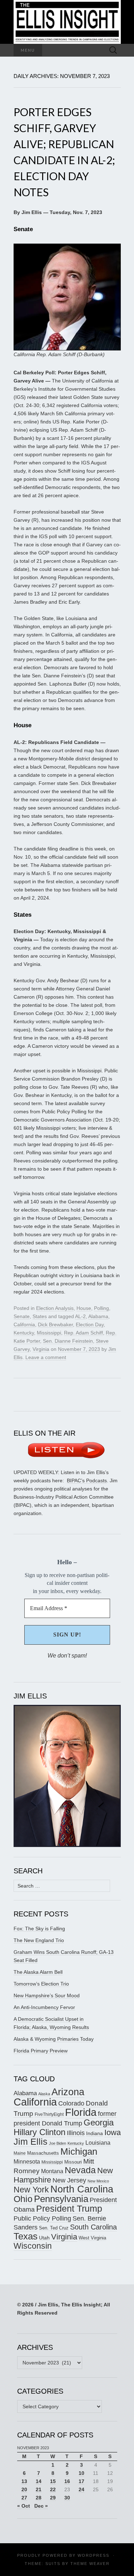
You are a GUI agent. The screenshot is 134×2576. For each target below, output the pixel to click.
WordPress (93, 2555)
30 (67, 2498)
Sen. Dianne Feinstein (68, 1341)
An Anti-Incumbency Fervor (44, 2007)
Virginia (41, 1349)
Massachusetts (43, 2153)
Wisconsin (33, 2246)
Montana (52, 2171)
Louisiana (98, 2143)
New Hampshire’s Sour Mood (47, 1995)
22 (53, 2489)
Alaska (44, 2094)
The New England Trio (39, 1940)
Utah (44, 2238)
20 (24, 2489)
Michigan (79, 2151)
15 (53, 2481)
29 (53, 2498)
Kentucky (24, 1333)
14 (39, 2481)
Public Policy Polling (42, 2218)
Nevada (80, 2170)
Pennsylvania (61, 2199)
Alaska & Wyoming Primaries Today (54, 2039)
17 (81, 2481)
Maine (20, 2153)
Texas (26, 2236)
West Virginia (92, 2238)
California (24, 1325)
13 (24, 2481)
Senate (22, 1316)
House (84, 1308)
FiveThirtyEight (49, 2114)
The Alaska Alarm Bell (38, 1972)
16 (67, 2481)
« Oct (24, 2506)
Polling (101, 1308)
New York (31, 2190)
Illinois (76, 2133)
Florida (81, 2112)
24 (81, 2489)
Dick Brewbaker (55, 1325)
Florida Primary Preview (41, 2051)
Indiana (95, 2133)
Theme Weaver (90, 2564)
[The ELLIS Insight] (67, 22)
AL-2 (80, 1316)
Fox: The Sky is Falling (39, 1929)
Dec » (41, 2506)
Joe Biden (58, 2143)
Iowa (113, 2132)
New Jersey (69, 2180)
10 (81, 2473)
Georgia (99, 2123)
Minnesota (27, 2161)
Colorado (71, 2103)
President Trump (69, 2209)
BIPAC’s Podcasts (87, 1480)
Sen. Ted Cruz (54, 2228)
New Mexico (98, 2181)
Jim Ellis (31, 2142)
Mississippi (49, 1333)
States (40, 1316)
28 (39, 2498)
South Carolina (93, 2227)
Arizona (68, 2092)
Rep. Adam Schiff (83, 1333)
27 (24, 2498)
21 (39, 2489)
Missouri (73, 2162)
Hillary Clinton (39, 2132)
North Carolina (82, 2189)
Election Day (90, 1325)
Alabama (98, 1316)
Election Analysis (55, 1308)
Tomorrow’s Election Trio (41, 1984)
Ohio (23, 2199)
